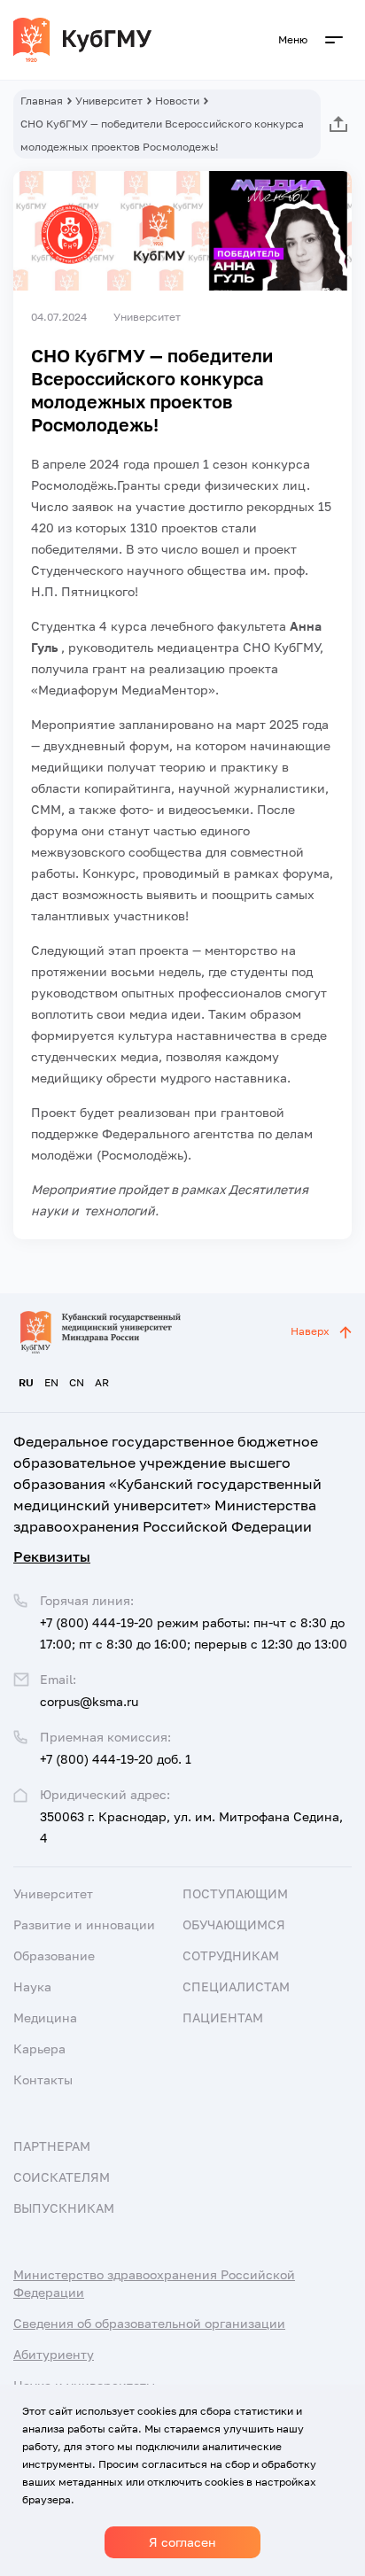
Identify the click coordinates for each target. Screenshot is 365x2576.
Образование (54, 1955)
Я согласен (182, 2542)
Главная (42, 101)
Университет (109, 101)
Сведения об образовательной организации (149, 2323)
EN (51, 1382)
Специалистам (236, 1986)
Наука (32, 1986)
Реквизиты (52, 1556)
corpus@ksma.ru (89, 1701)
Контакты (43, 2079)
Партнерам (52, 2146)
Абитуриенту (54, 2354)
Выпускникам (64, 2208)
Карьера (39, 2048)
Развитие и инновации (84, 1924)
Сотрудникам (231, 1955)
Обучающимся (234, 1924)
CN (77, 1382)
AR (102, 1382)
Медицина (45, 2017)
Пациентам (223, 2017)
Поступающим (235, 1893)
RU (26, 1382)
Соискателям (62, 2177)
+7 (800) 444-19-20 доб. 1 (116, 1759)
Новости (177, 101)
